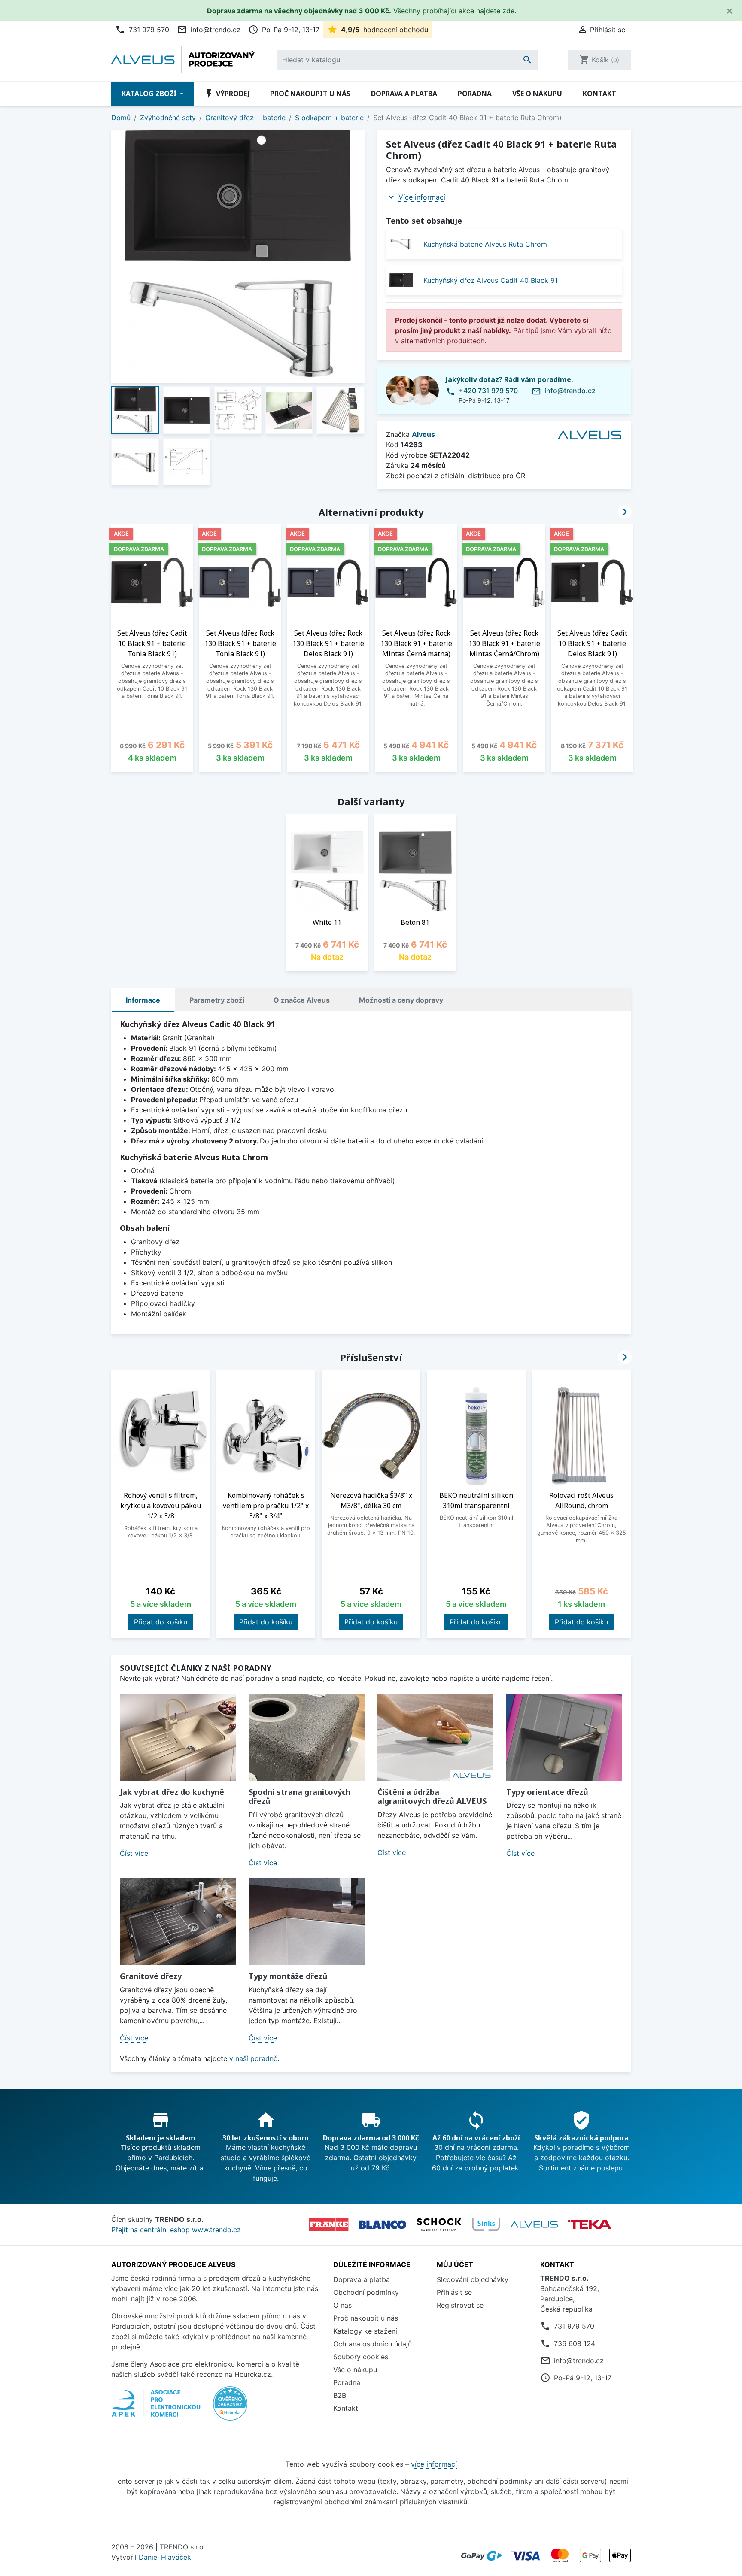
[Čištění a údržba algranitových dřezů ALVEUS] (435, 1737)
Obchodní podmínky (366, 2292)
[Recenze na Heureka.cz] (230, 2408)
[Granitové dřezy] (178, 1922)
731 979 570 (142, 30)
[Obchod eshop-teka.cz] (590, 2225)
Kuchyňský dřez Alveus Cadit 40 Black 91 (491, 280)
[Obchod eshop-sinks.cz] (486, 2224)
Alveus (423, 434)
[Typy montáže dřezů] (307, 1922)
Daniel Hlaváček (165, 2557)
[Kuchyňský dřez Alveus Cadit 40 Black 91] (401, 280)
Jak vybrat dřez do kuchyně (172, 1792)
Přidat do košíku (161, 1622)
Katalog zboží (150, 94)
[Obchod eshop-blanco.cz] (383, 2224)
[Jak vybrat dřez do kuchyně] (178, 1737)
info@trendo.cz (209, 30)
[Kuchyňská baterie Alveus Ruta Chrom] (401, 244)
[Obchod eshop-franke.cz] (329, 2224)
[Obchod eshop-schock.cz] (439, 2224)
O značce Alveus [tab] (302, 1000)
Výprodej (227, 94)
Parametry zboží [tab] (217, 1000)
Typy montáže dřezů (288, 1976)
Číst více (134, 1853)
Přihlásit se (454, 2292)
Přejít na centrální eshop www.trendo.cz (176, 2230)
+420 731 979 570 (488, 391)
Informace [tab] (143, 1000)
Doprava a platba (404, 94)
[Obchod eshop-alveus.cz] (534, 2224)
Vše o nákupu (537, 94)
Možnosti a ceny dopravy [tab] (401, 1000)
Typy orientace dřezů (547, 1792)
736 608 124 (575, 2343)
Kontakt (599, 94)
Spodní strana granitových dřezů (300, 1797)
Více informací (422, 197)
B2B (340, 2395)
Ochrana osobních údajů (373, 2344)
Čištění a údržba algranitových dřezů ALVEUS (432, 1797)
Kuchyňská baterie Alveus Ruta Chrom (485, 244)
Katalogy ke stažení (365, 2331)
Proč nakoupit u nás (310, 94)
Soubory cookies (361, 2357)
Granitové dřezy (151, 1976)
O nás (342, 2305)
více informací (434, 2464)
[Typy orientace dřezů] (564, 1737)
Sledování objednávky (473, 2279)
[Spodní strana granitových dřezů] (307, 1737)
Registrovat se (460, 2305)
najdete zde (495, 11)
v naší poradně (253, 2058)
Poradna (475, 94)
